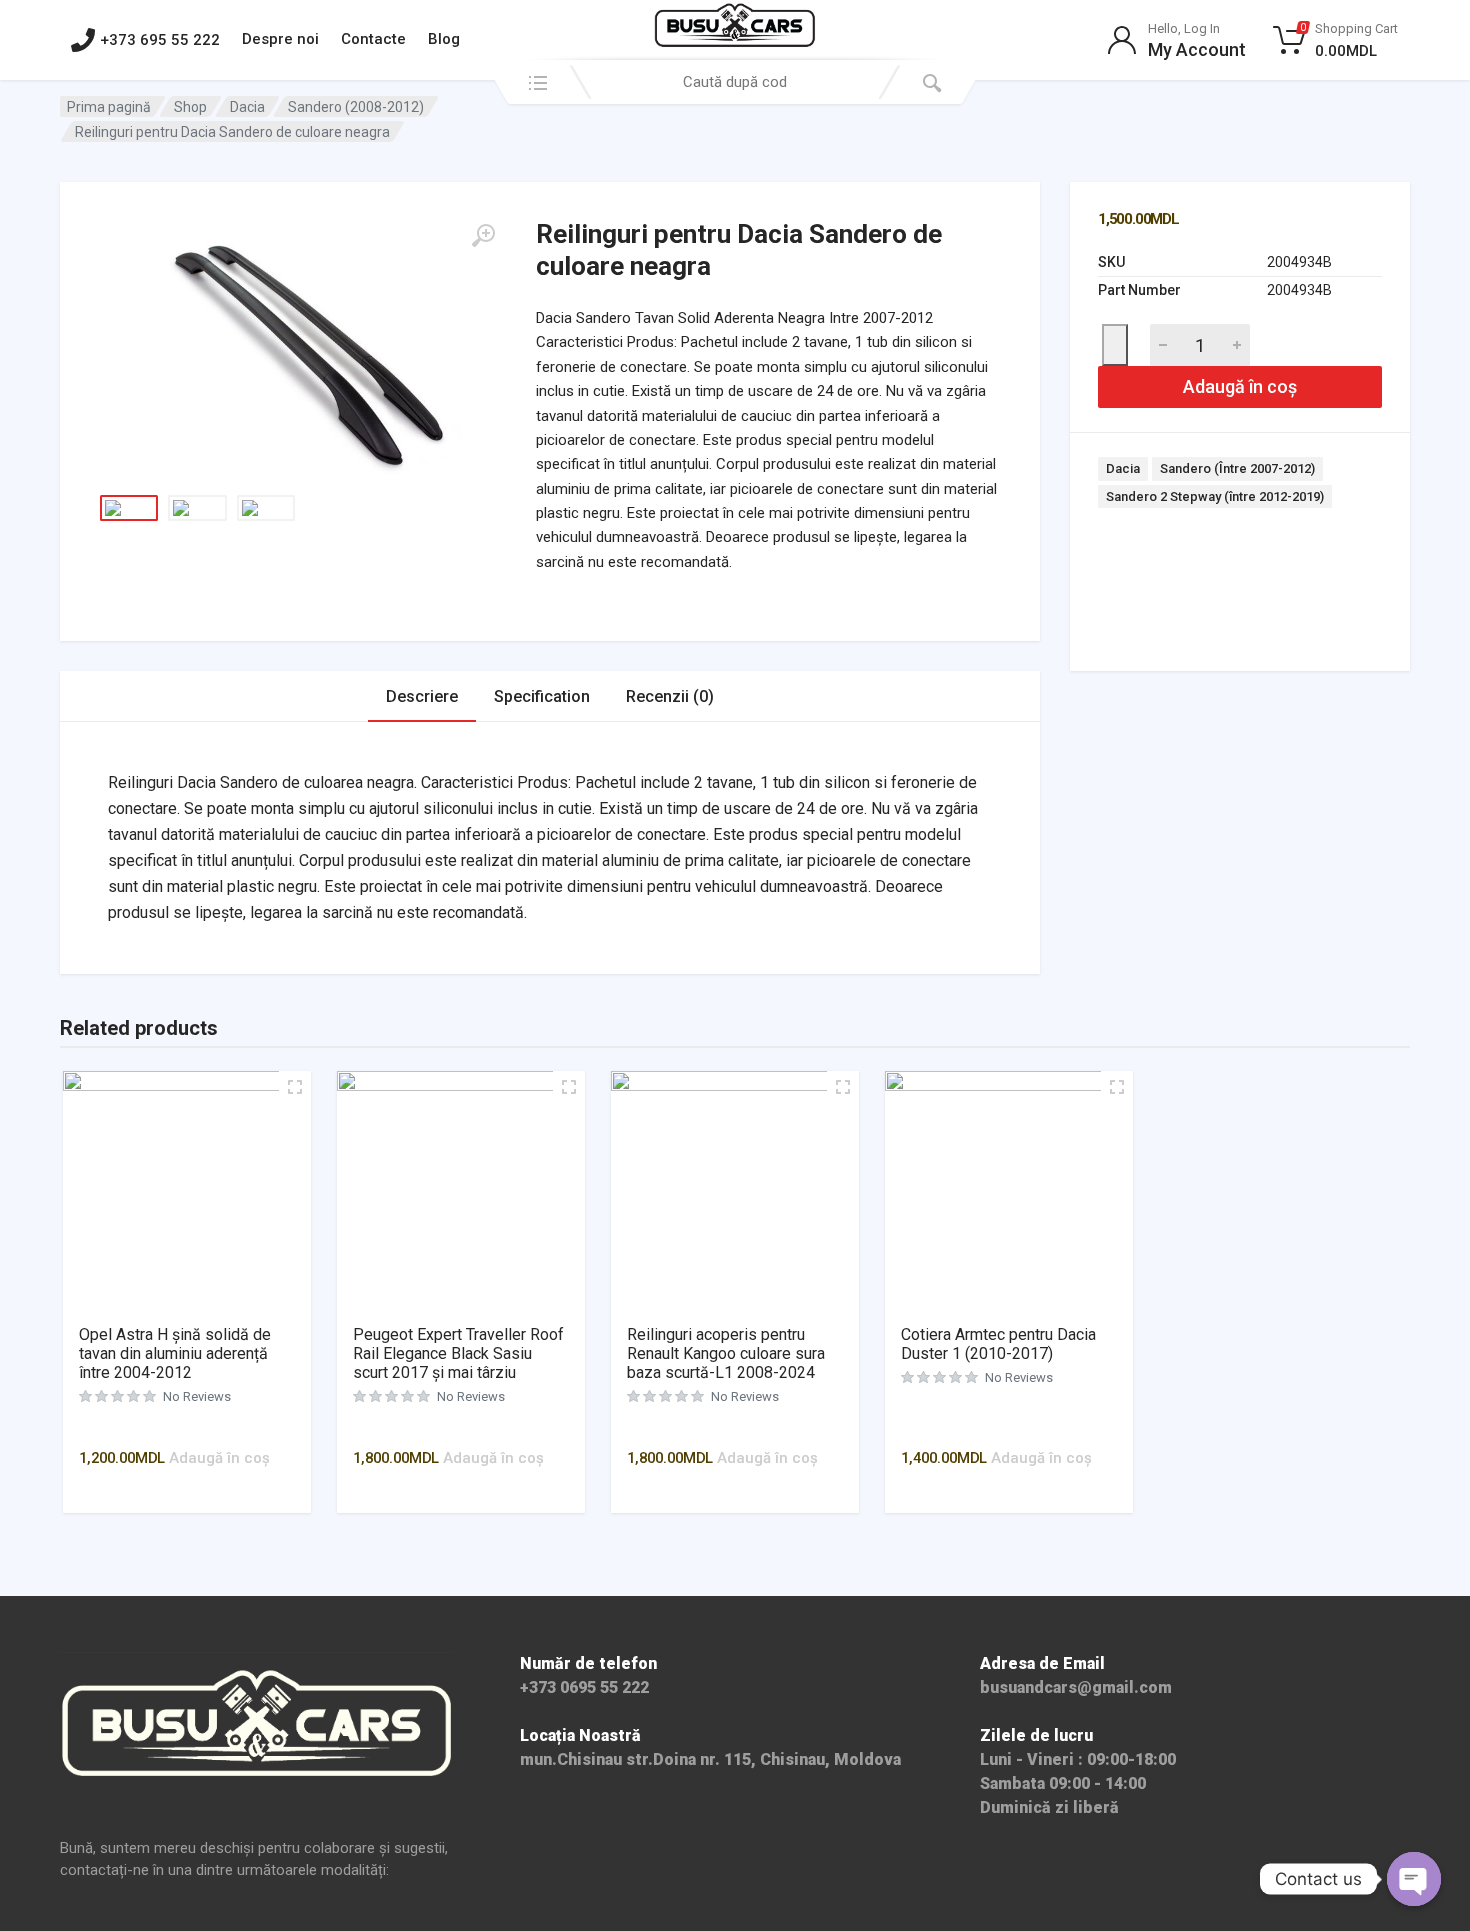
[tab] (422, 696)
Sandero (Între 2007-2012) (1237, 468)
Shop (190, 107)
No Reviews (197, 1396)
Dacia (247, 107)
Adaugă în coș (1240, 386)
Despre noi (280, 39)
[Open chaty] (1414, 1879)
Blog (444, 39)
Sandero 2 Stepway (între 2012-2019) (1215, 496)
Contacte (373, 39)
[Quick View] (195, 1428)
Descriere (422, 696)
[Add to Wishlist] (1115, 345)
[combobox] (735, 82)
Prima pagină (109, 107)
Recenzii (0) (670, 696)
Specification (542, 696)
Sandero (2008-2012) (356, 107)
